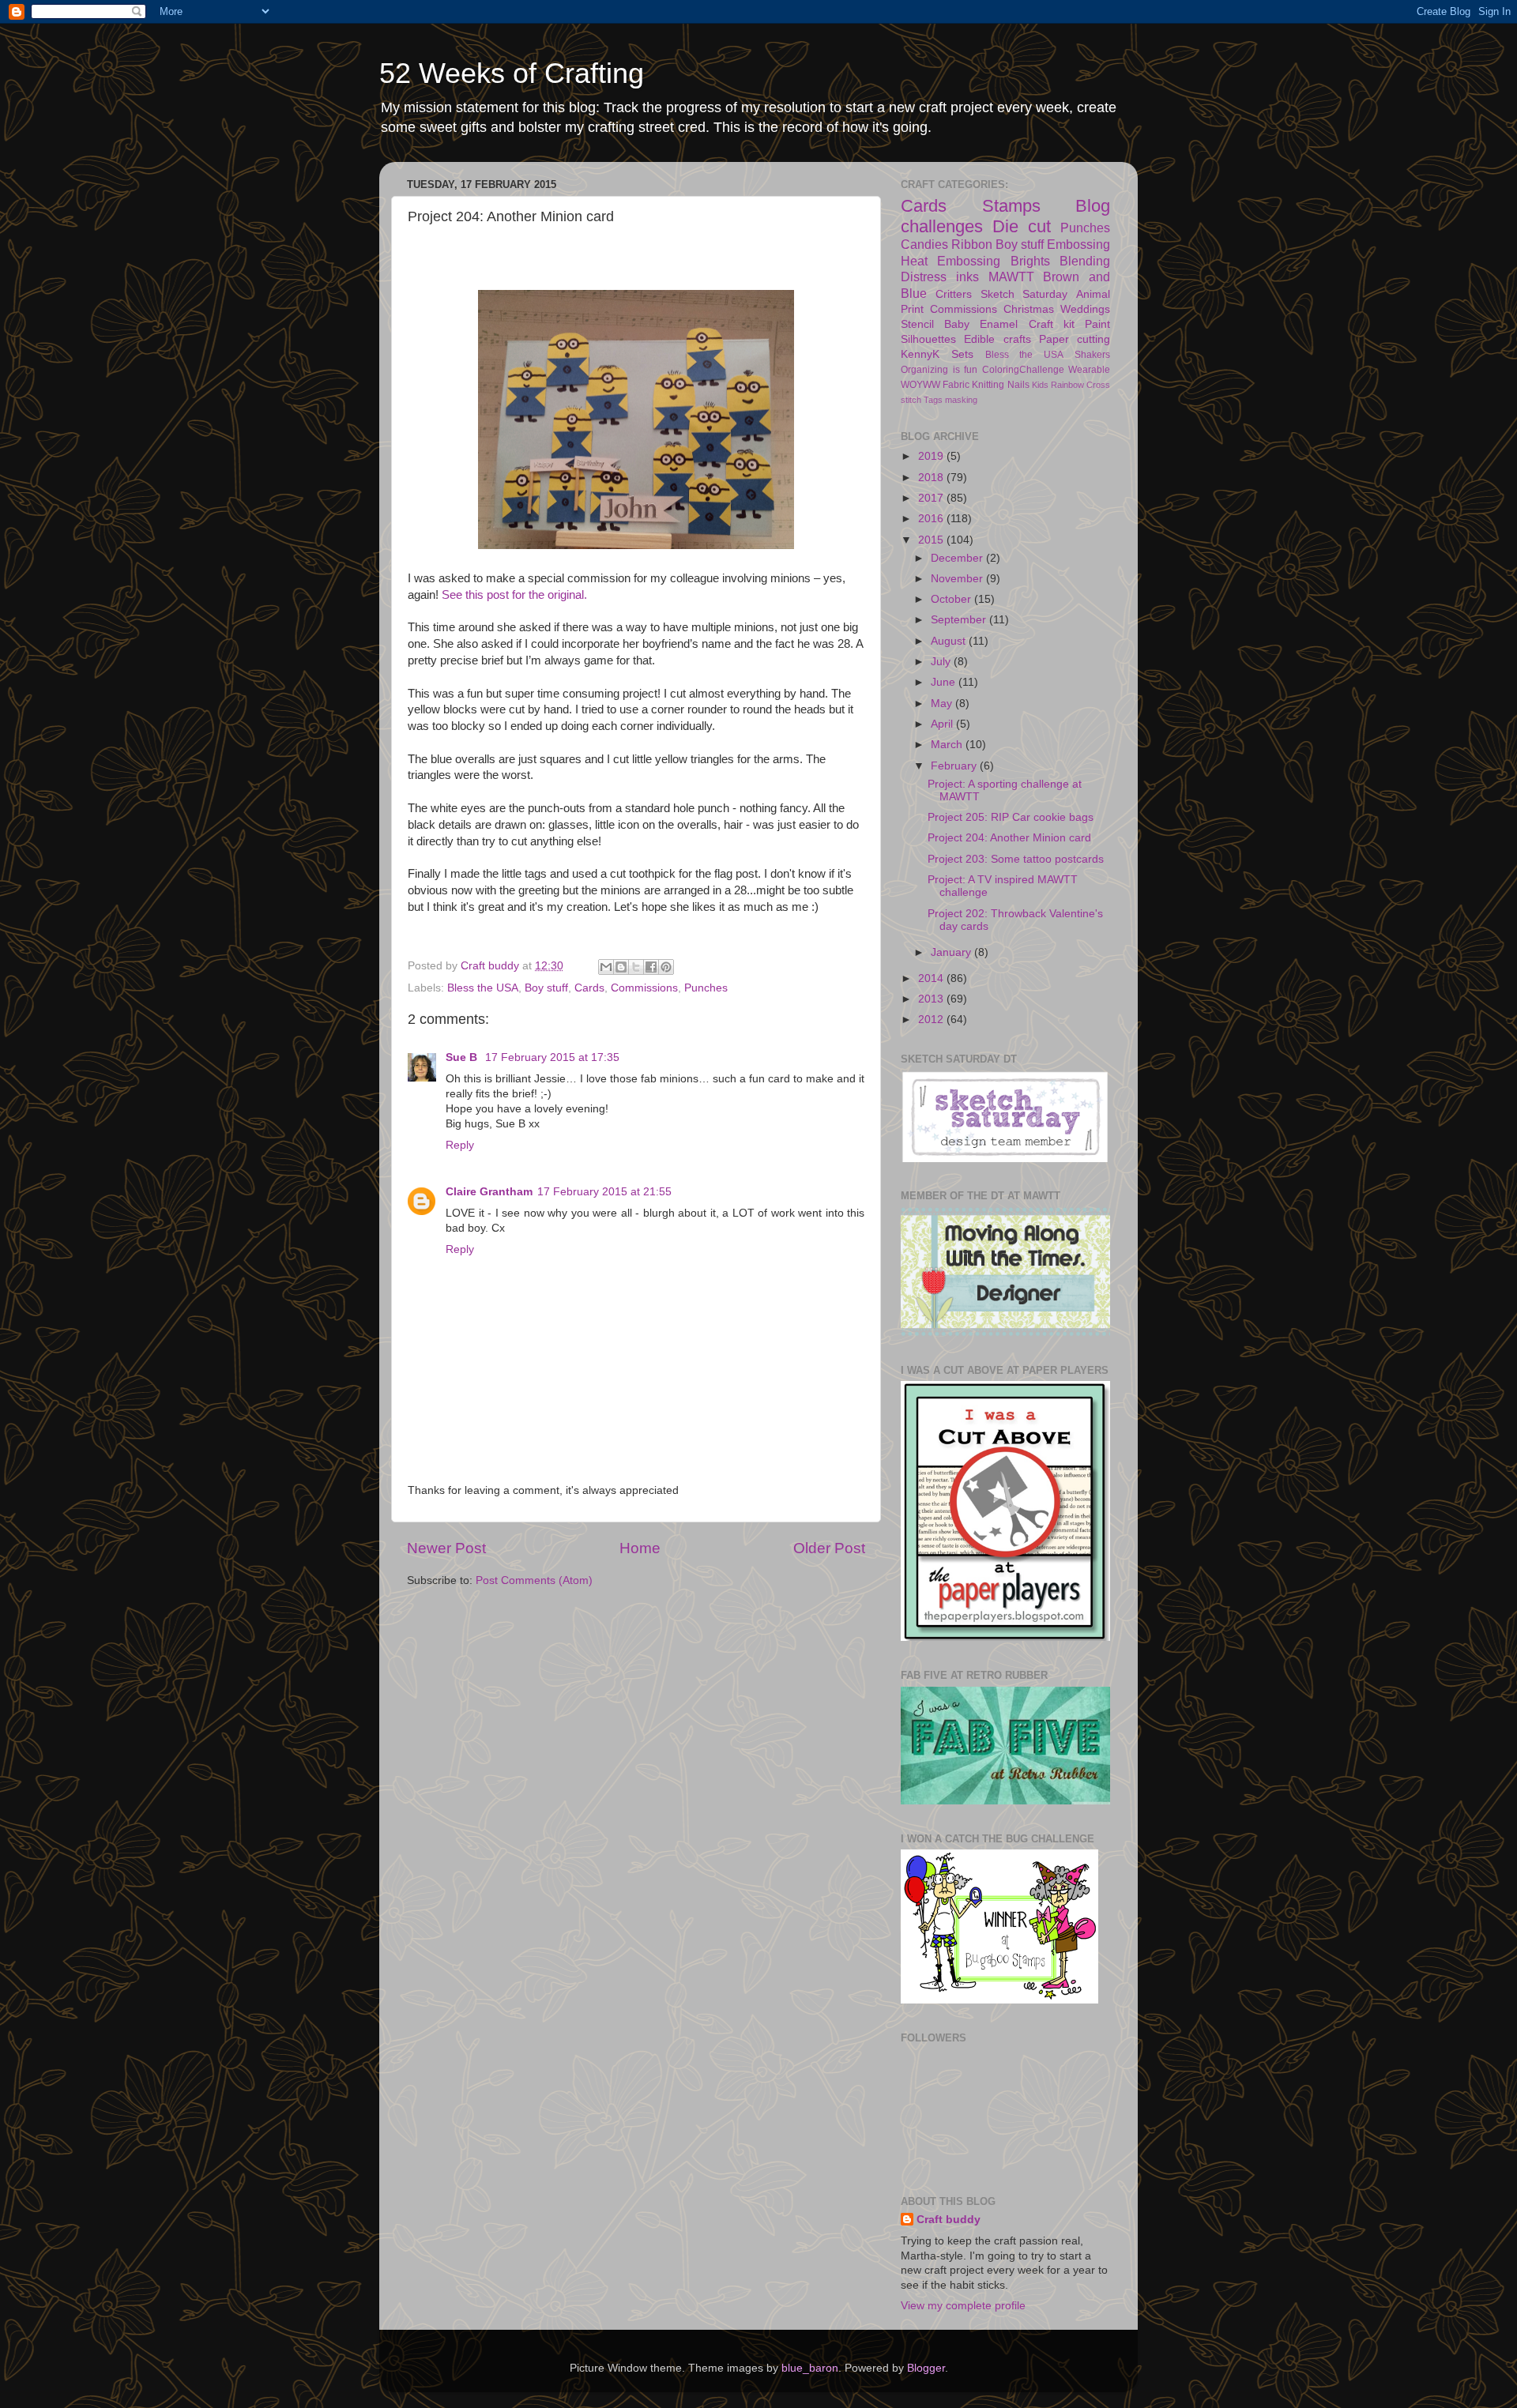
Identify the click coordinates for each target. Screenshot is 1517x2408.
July (942, 662)
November (958, 579)
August (950, 641)
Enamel (999, 324)
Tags (933, 400)
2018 (932, 478)
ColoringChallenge (1023, 370)
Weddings (1085, 309)
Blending (1085, 261)
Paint (1097, 324)
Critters (954, 294)
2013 (932, 999)
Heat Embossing (950, 261)
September (960, 620)
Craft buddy (949, 2220)
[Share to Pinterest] (666, 967)
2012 (932, 1020)
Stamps (1011, 206)
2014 (932, 978)
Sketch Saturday (1024, 294)
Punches (706, 988)
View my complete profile (963, 2306)
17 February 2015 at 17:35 (552, 1057)
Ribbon (972, 244)
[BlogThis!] (621, 967)
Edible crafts (997, 339)
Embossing (1078, 244)
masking (961, 400)
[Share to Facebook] (651, 967)
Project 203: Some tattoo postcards (1016, 859)
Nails (1018, 385)
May (943, 704)
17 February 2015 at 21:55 (604, 1192)
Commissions (644, 988)
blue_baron (810, 2368)
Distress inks (940, 277)
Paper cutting (1075, 339)
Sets (962, 354)
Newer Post (446, 1548)
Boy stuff (546, 988)
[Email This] (606, 967)
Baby (957, 324)
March (948, 745)
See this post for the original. (516, 595)
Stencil (917, 324)
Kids (1040, 385)
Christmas (1029, 309)
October (952, 599)
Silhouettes (928, 339)
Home (640, 1548)
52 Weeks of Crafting (512, 73)
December (958, 558)
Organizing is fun (939, 370)
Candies (924, 244)
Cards (589, 988)
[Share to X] (636, 967)
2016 (932, 519)
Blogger (926, 2368)
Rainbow (1067, 385)
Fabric (956, 385)
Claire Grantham (489, 1192)
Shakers (1092, 355)
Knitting (988, 385)
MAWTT (1011, 277)
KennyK (920, 354)
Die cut (1022, 226)
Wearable (1089, 370)
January (952, 952)
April (943, 724)
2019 (932, 456)
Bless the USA (483, 988)
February (955, 766)
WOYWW (920, 385)
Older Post (829, 1548)
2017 (932, 498)
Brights (1030, 261)
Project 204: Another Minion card (1009, 838)
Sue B (463, 1057)
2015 (932, 540)
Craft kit (1052, 324)
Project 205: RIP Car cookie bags (1011, 817)
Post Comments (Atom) (534, 1580)
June (945, 682)
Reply (460, 1145)
